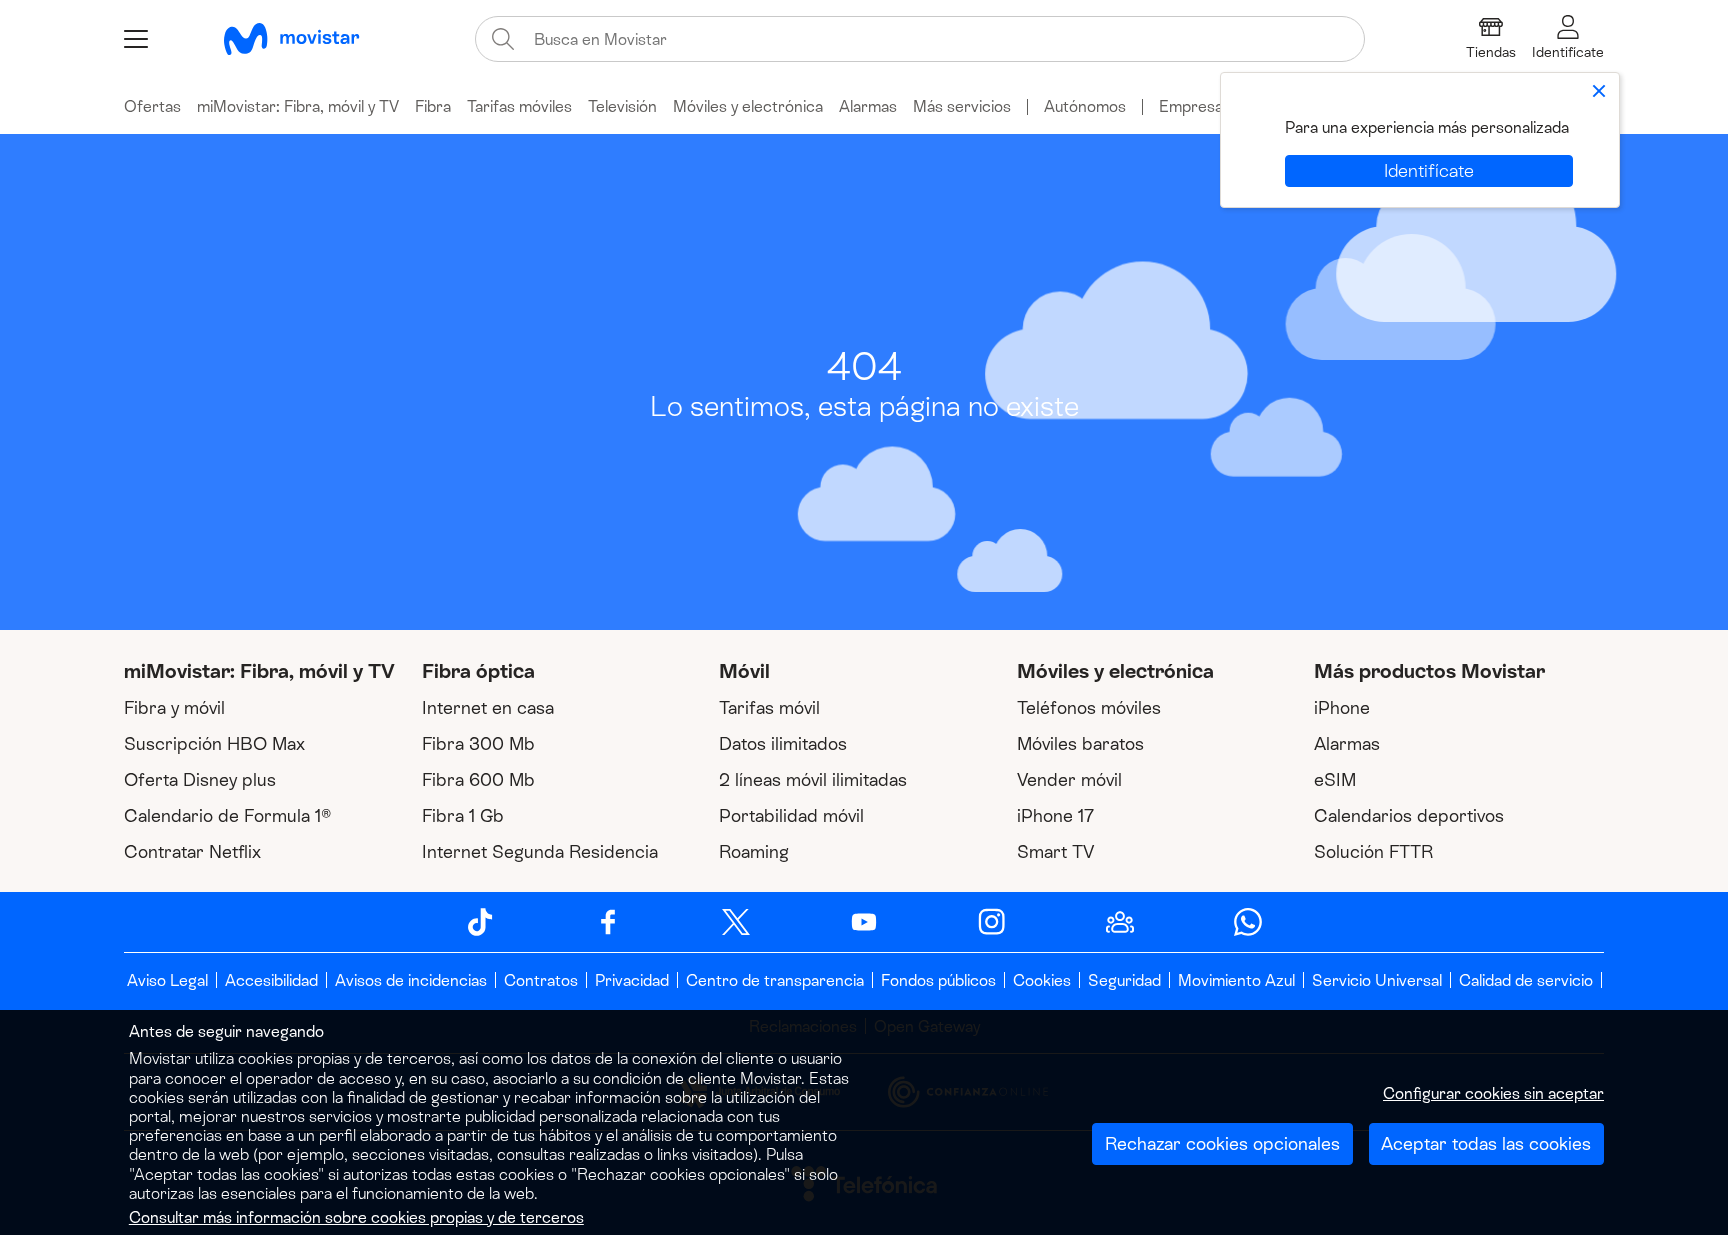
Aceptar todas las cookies (1486, 1144)
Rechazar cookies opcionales (1222, 1144)
